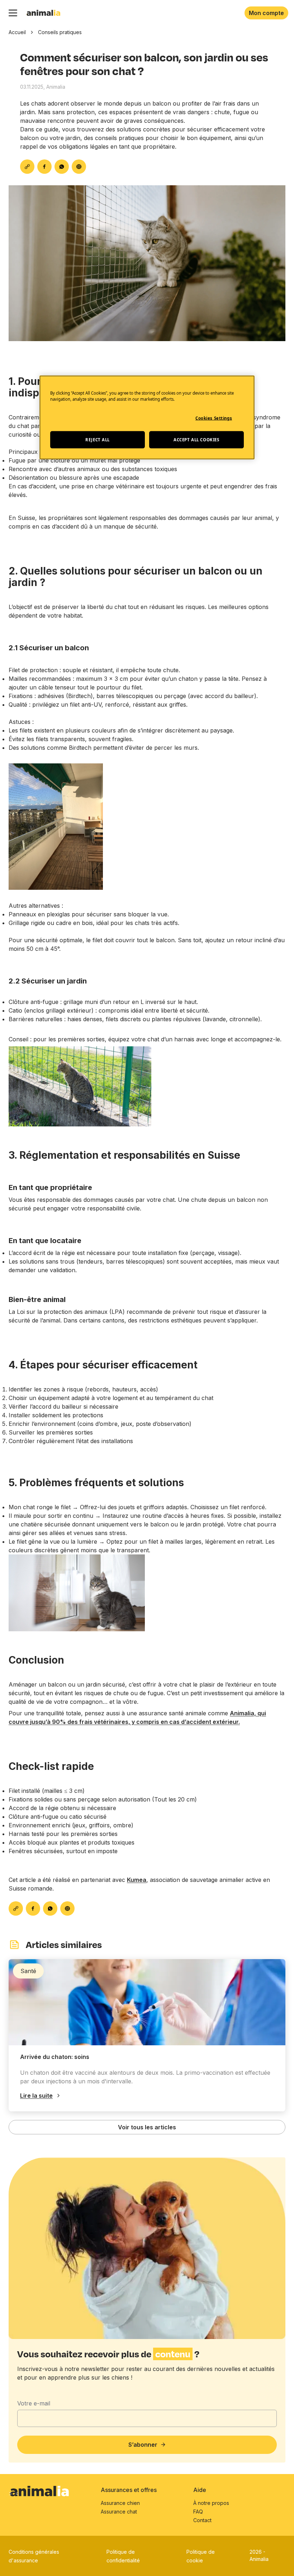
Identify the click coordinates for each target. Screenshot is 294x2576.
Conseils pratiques (60, 32)
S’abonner (143, 2445)
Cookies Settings (214, 418)
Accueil (17, 32)
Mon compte (266, 13)
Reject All (98, 440)
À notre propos (211, 2503)
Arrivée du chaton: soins (55, 2057)
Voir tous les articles (147, 2127)
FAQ (198, 2512)
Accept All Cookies (196, 440)
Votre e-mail (34, 2403)
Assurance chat (119, 2512)
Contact (202, 2520)
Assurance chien (120, 2503)
